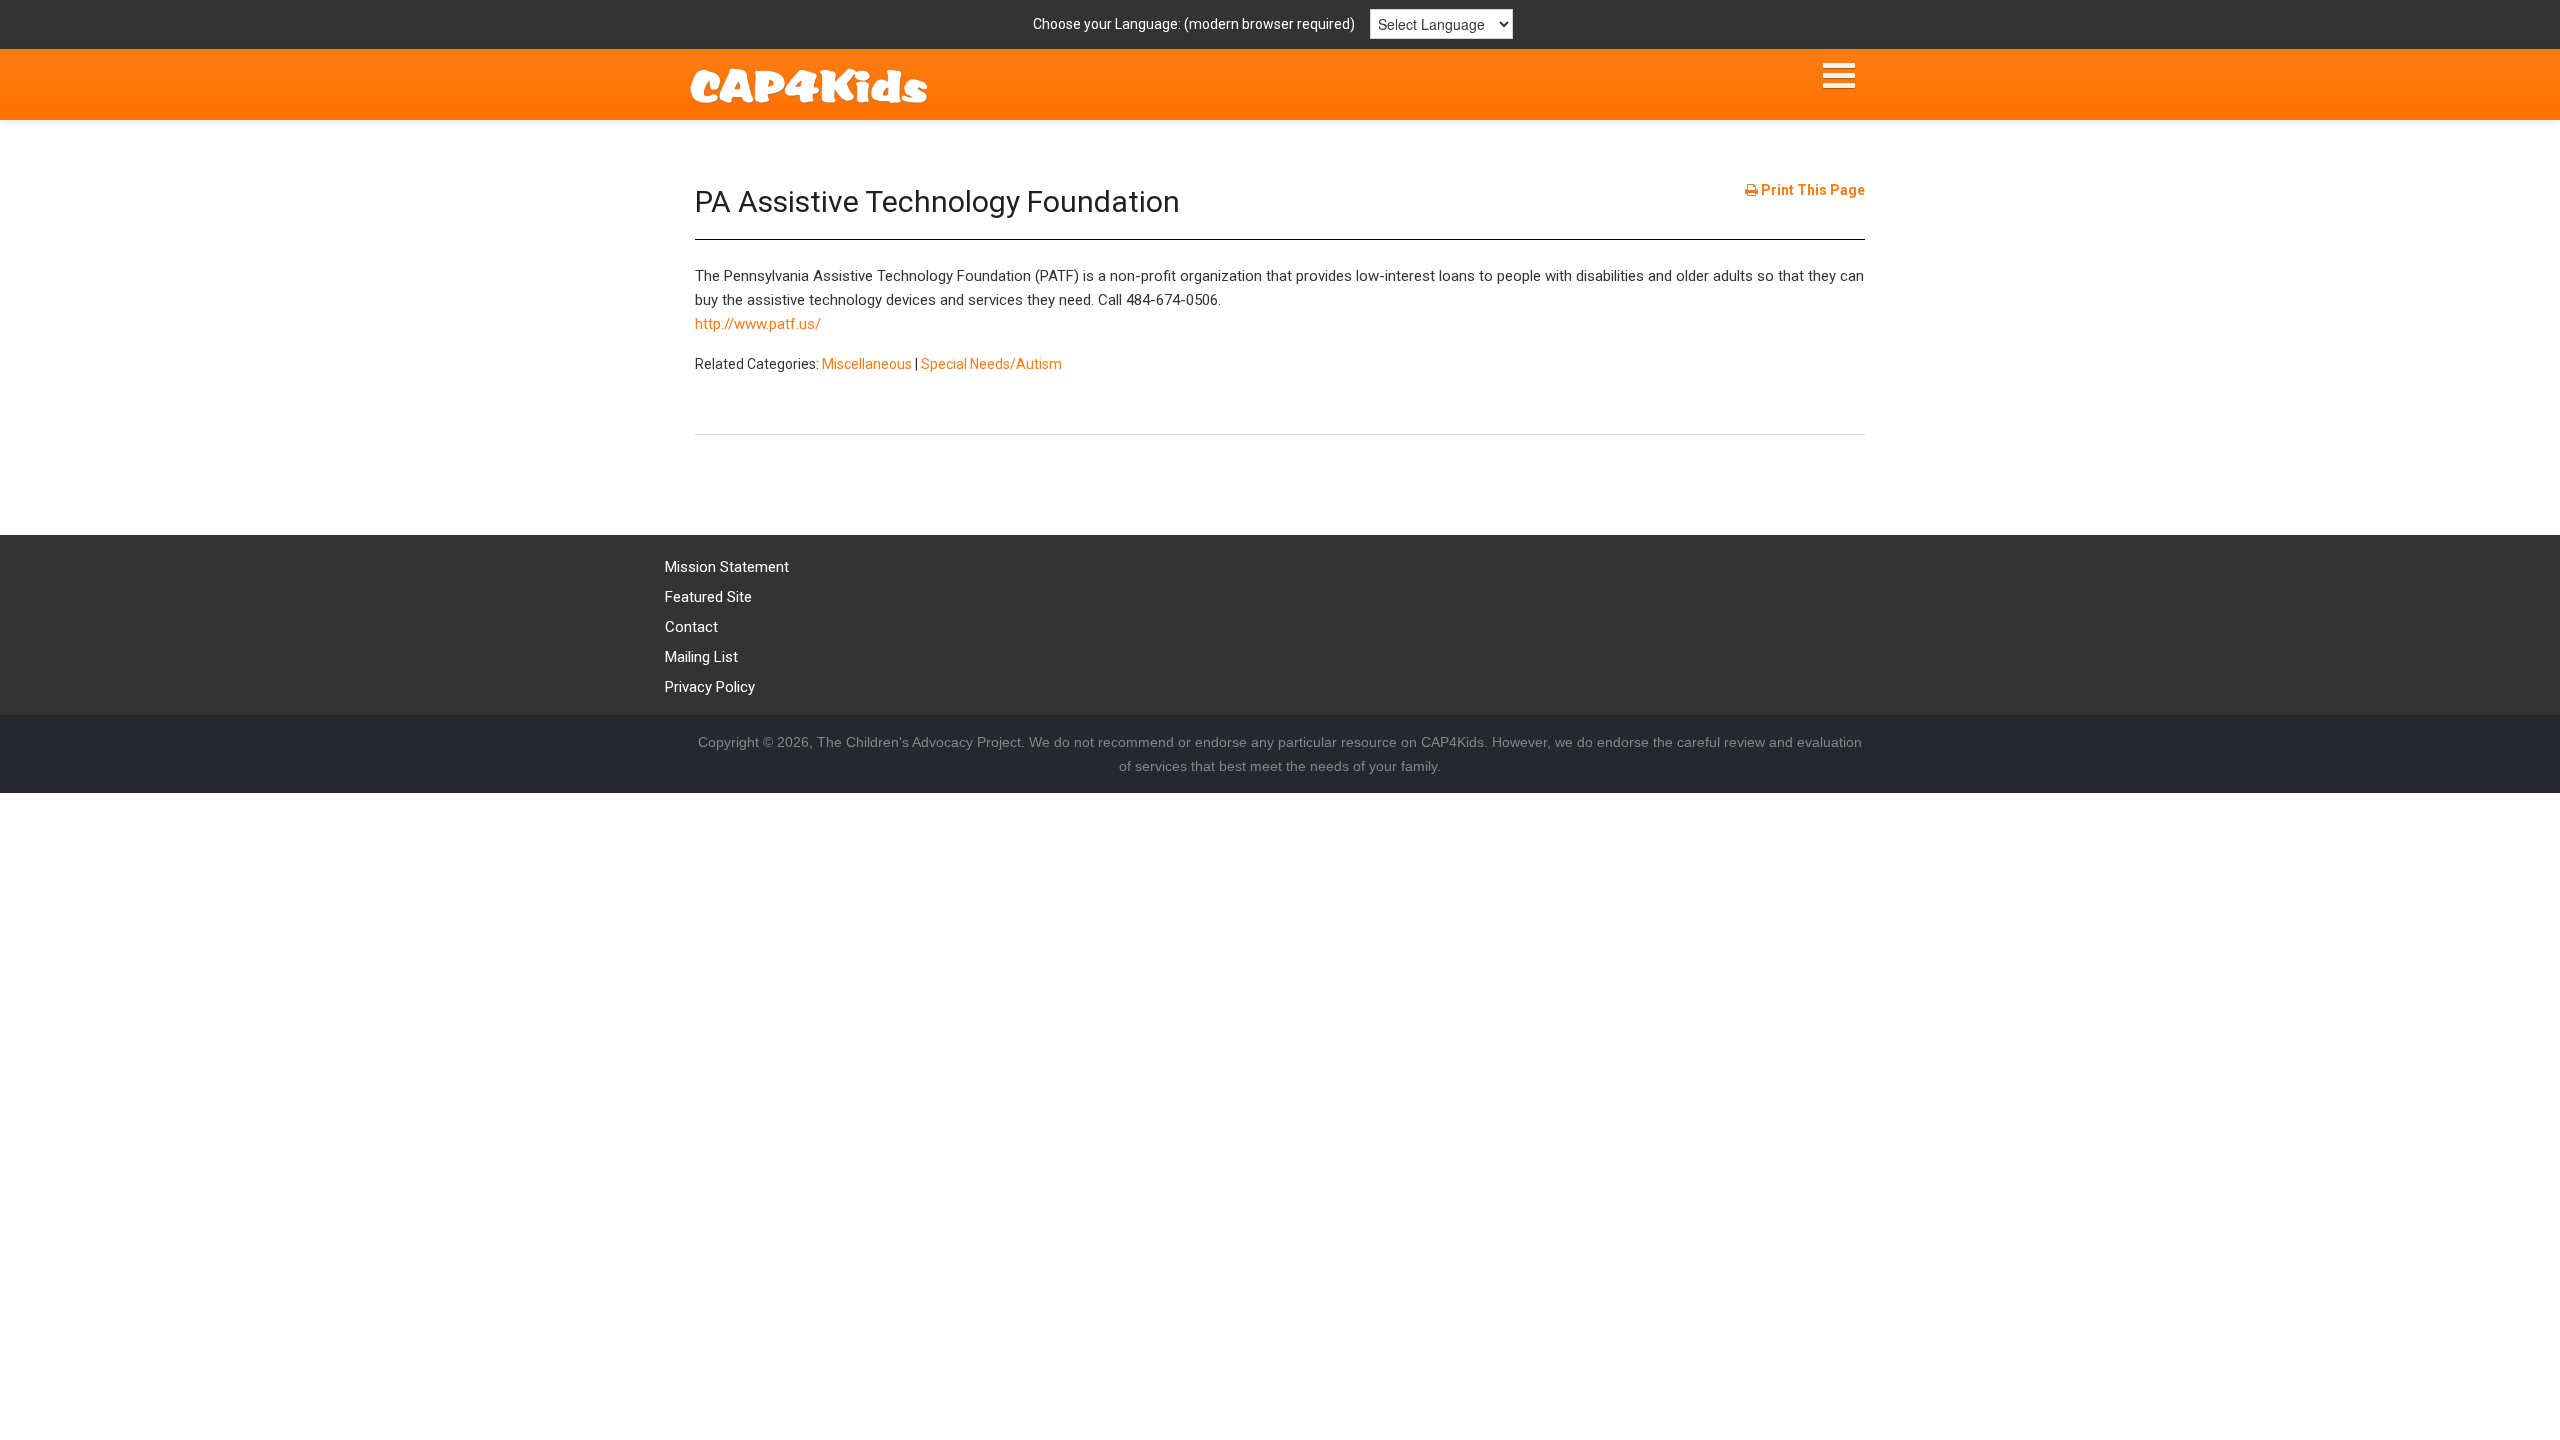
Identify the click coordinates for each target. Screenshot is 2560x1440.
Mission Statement (727, 567)
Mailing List (701, 657)
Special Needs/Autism (991, 364)
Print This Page (1811, 190)
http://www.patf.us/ (758, 324)
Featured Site (708, 597)
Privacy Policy (710, 687)
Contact (691, 627)
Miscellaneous (867, 364)
